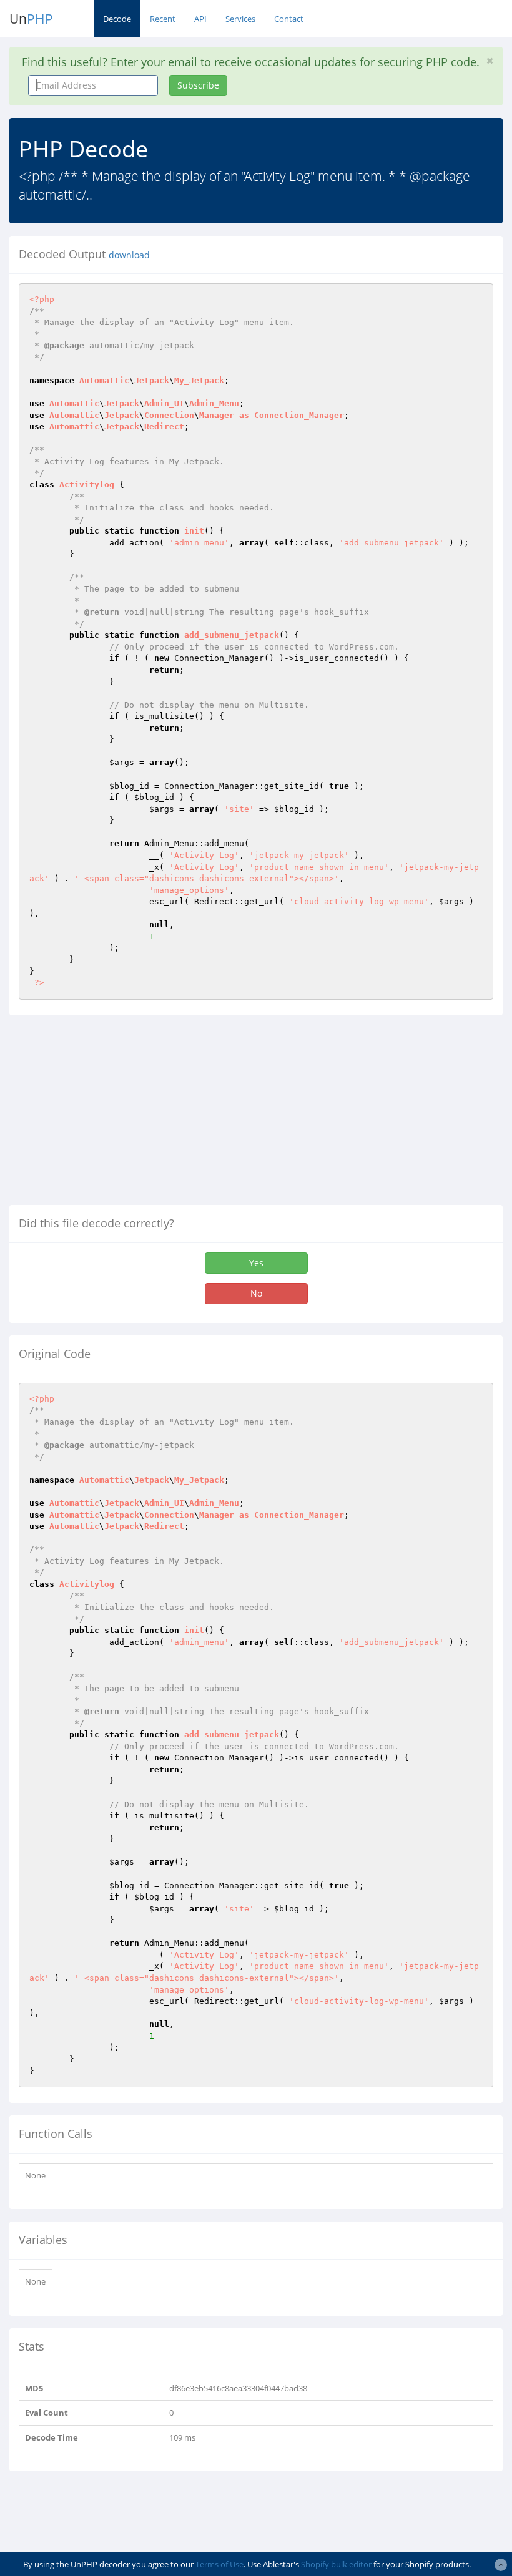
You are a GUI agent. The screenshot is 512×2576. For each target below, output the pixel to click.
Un (31, 19)
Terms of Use (219, 2564)
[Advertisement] (114, 1115)
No (256, 1293)
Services (240, 19)
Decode (117, 19)
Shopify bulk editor (336, 2564)
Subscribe (198, 85)
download (129, 255)
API (200, 19)
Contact (289, 19)
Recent (163, 19)
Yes (256, 1263)
